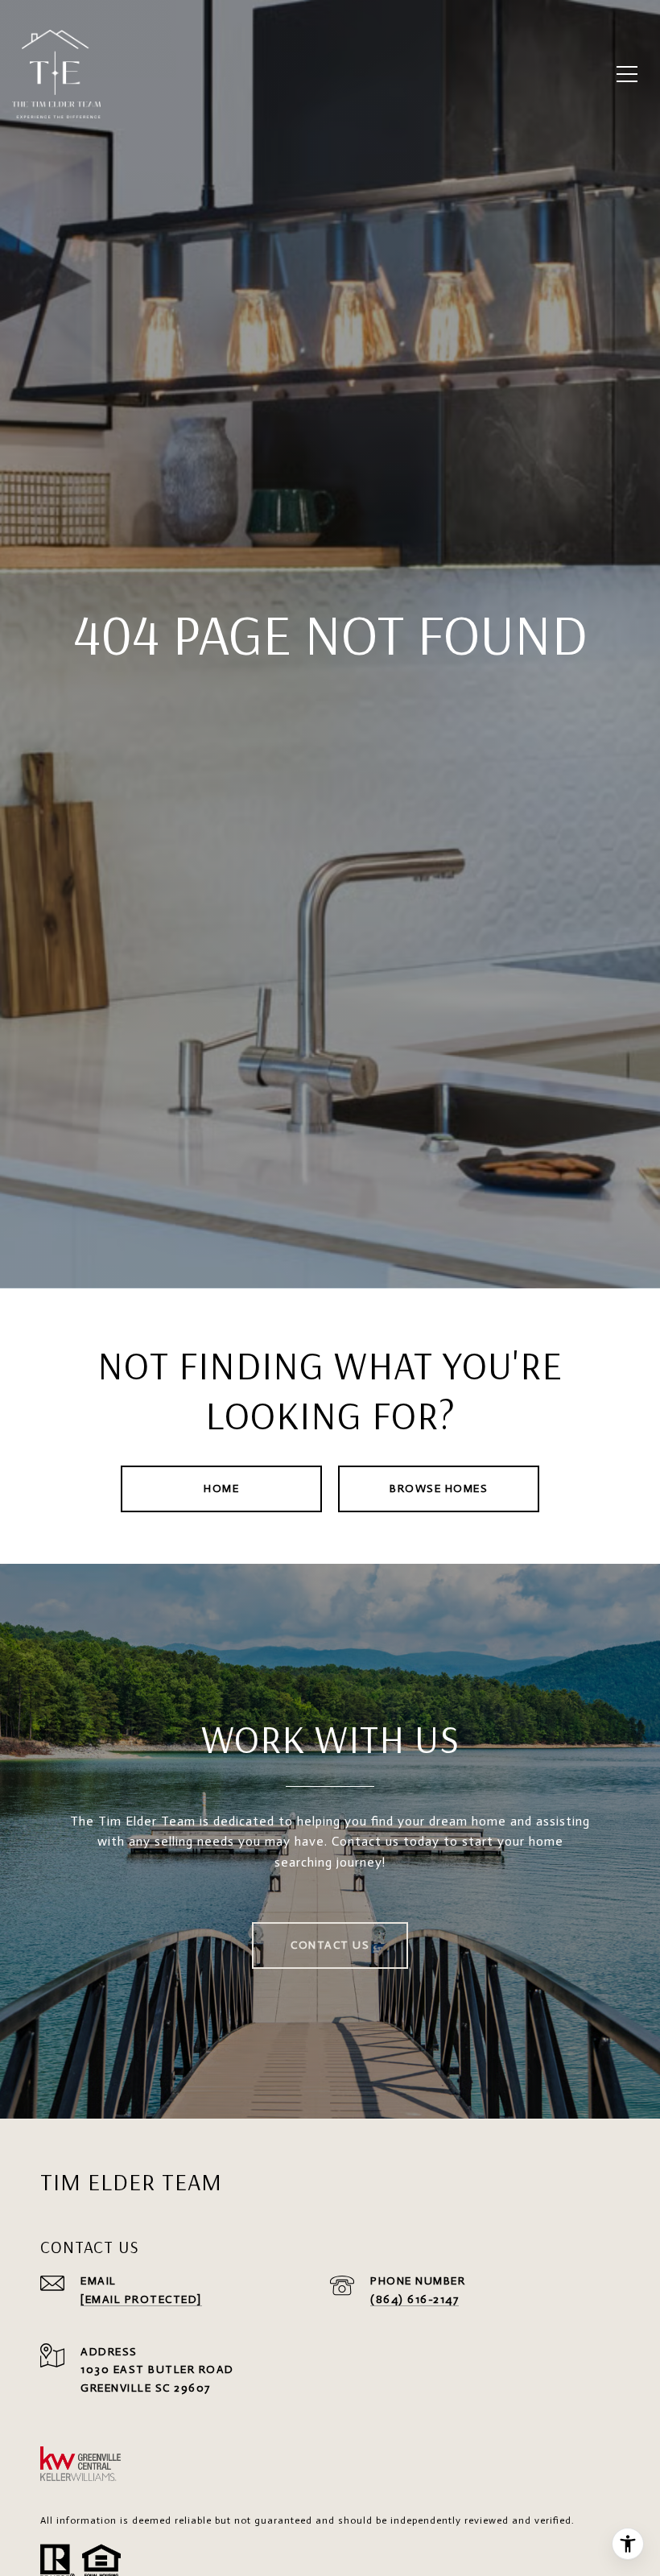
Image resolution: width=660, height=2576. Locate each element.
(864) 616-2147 (415, 2299)
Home (221, 1489)
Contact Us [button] (330, 1945)
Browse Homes (439, 1489)
